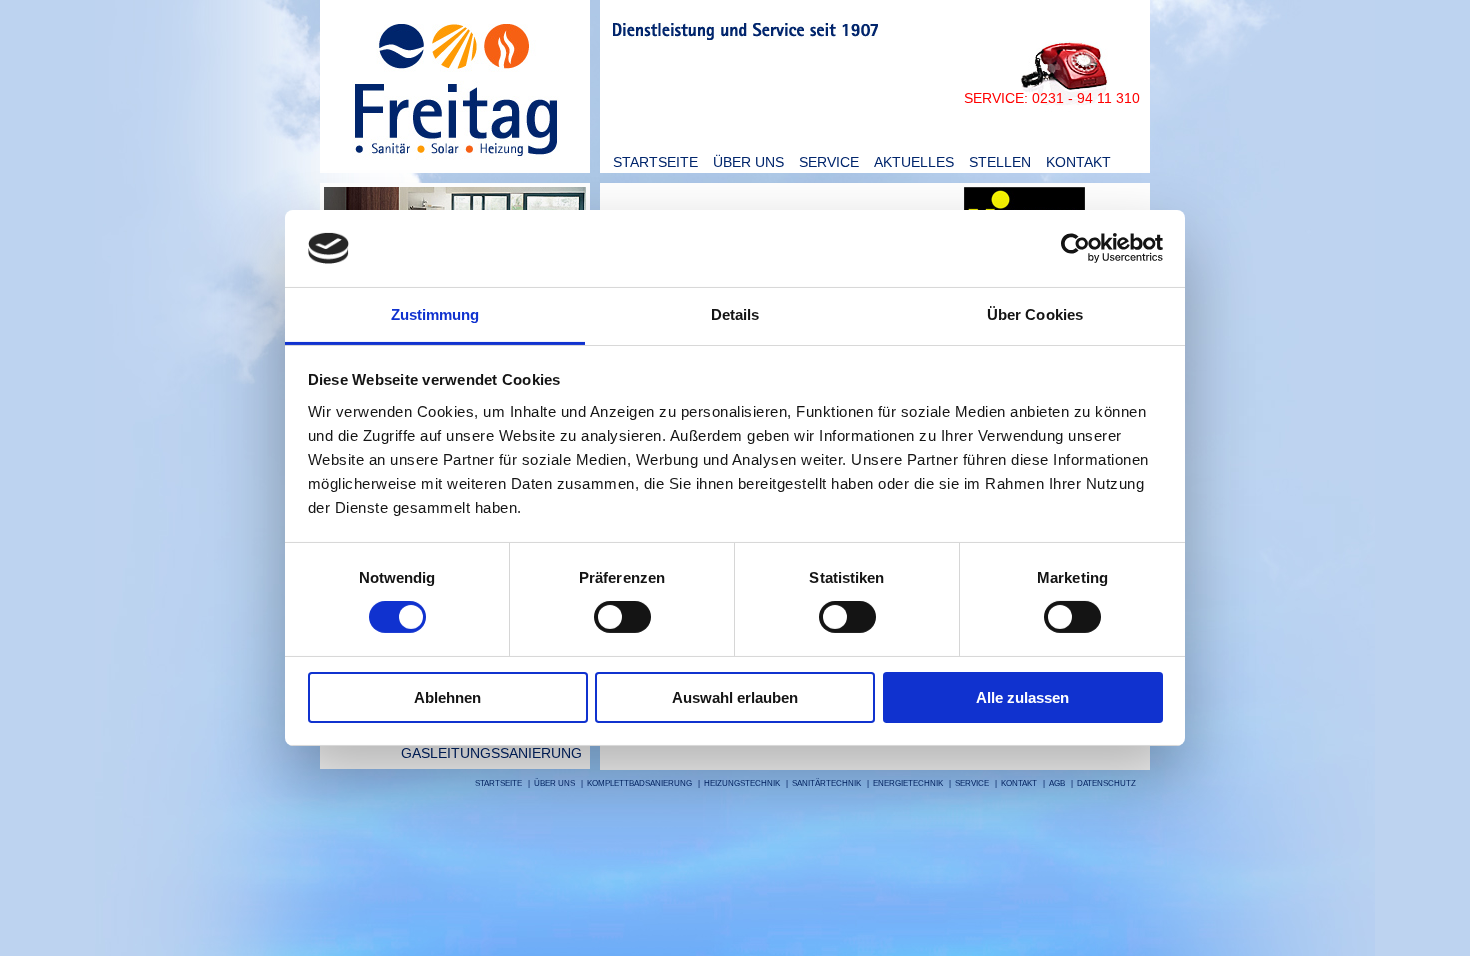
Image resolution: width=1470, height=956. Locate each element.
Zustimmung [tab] (435, 314)
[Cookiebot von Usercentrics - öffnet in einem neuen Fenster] (1075, 248)
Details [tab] (735, 314)
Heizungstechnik (742, 783)
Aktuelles (914, 162)
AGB (1057, 783)
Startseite (655, 162)
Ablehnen (447, 697)
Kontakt (1078, 162)
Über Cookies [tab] (1035, 314)
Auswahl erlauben (735, 697)
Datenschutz (1106, 783)
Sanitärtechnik (826, 783)
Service (829, 162)
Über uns (748, 162)
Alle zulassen (1022, 697)
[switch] (622, 617)
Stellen (1000, 162)
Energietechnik (908, 783)
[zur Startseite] (455, 169)
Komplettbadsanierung (639, 783)
